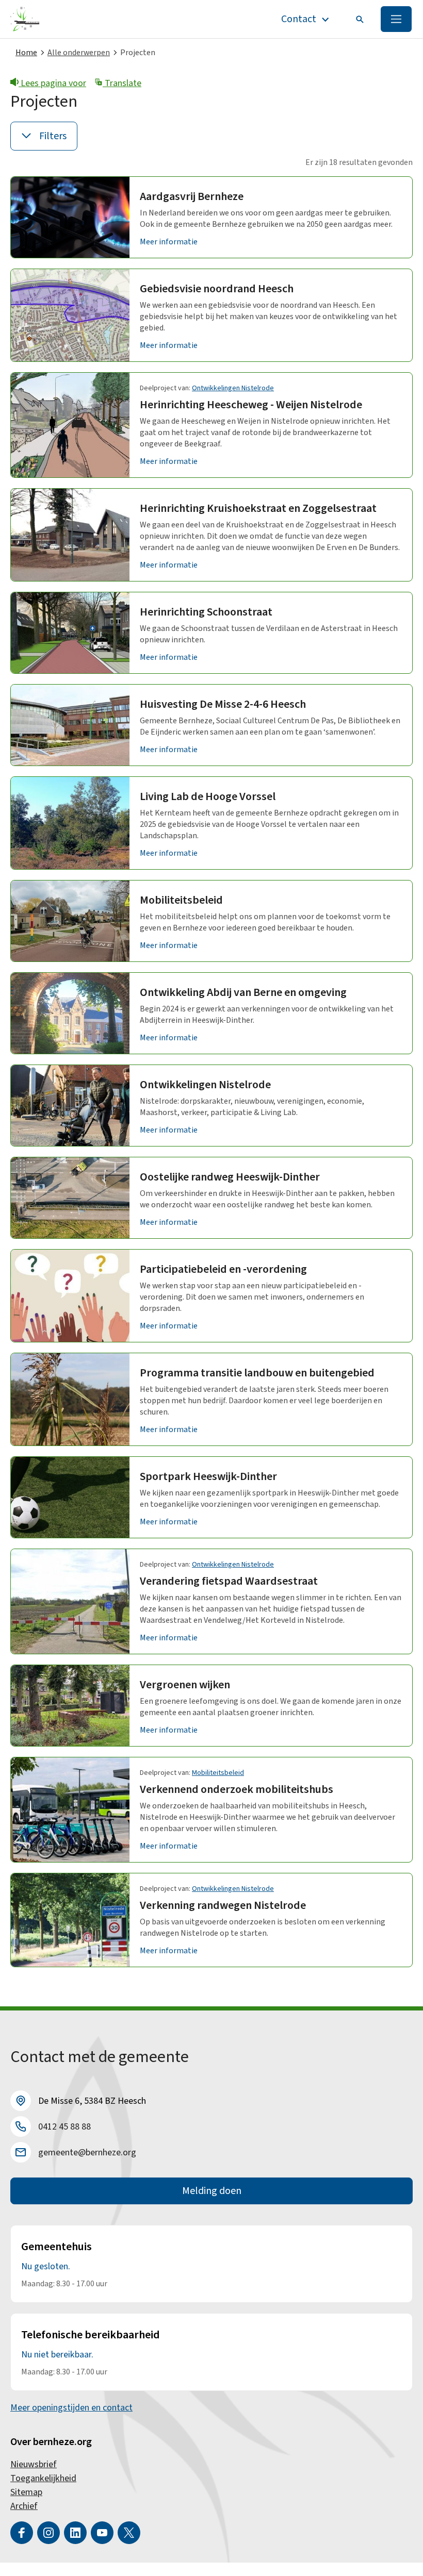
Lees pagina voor (52, 83)
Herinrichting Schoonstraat (206, 612)
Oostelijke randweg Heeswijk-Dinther (230, 1177)
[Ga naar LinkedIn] (75, 2533)
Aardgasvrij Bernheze (192, 196)
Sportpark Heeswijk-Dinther (208, 1476)
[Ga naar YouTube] (102, 2533)
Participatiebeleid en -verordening (223, 1269)
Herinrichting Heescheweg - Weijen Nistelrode (251, 405)
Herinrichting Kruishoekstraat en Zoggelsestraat (258, 508)
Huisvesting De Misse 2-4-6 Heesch (223, 704)
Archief (24, 2506)
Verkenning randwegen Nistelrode (223, 1905)
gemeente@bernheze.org (87, 2153)
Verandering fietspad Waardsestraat (229, 1581)
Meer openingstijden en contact (71, 2408)
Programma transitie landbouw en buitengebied (257, 1373)
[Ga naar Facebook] (22, 2533)
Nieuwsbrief (34, 2464)
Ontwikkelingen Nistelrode (233, 388)
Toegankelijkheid (43, 2478)
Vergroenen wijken (185, 1685)
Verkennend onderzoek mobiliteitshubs (237, 1789)
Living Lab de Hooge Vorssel (208, 796)
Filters (53, 136)
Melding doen (212, 2191)
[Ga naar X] (129, 2533)
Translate (122, 83)
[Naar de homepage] (25, 19)
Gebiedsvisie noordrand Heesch (217, 289)
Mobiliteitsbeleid (181, 900)
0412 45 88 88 (64, 2127)
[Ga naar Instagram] (48, 2533)
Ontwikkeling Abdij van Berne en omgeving (243, 992)
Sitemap (26, 2492)
